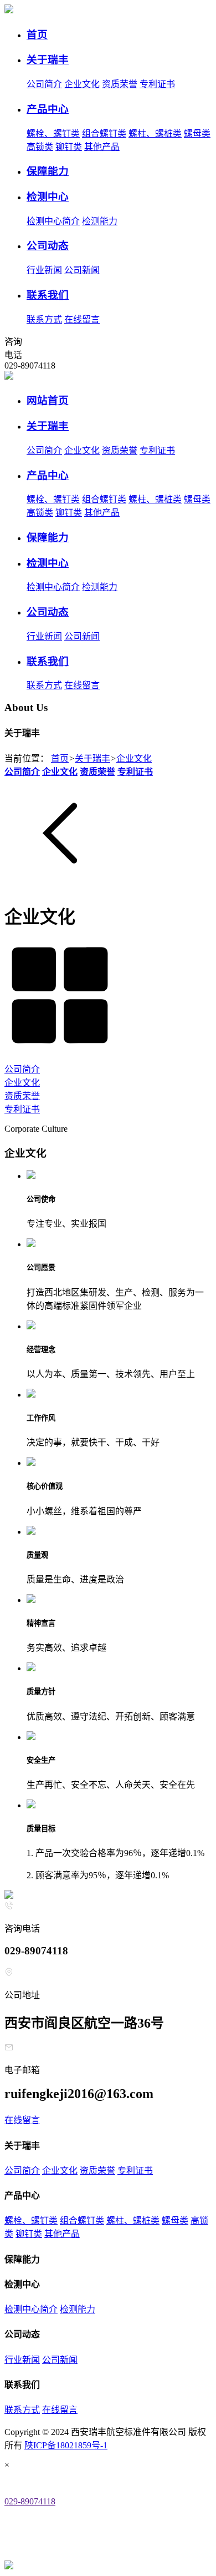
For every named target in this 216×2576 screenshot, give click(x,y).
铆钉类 (69, 147)
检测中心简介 (53, 221)
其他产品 (102, 147)
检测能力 (100, 221)
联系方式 (44, 319)
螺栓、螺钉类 (53, 133)
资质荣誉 (120, 84)
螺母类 (197, 133)
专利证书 (157, 84)
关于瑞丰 (92, 758)
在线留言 (82, 319)
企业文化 (82, 84)
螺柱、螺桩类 (155, 133)
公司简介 (44, 84)
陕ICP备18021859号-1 (66, 2445)
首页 (60, 758)
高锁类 (40, 147)
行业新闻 (44, 270)
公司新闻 (82, 270)
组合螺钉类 (104, 133)
